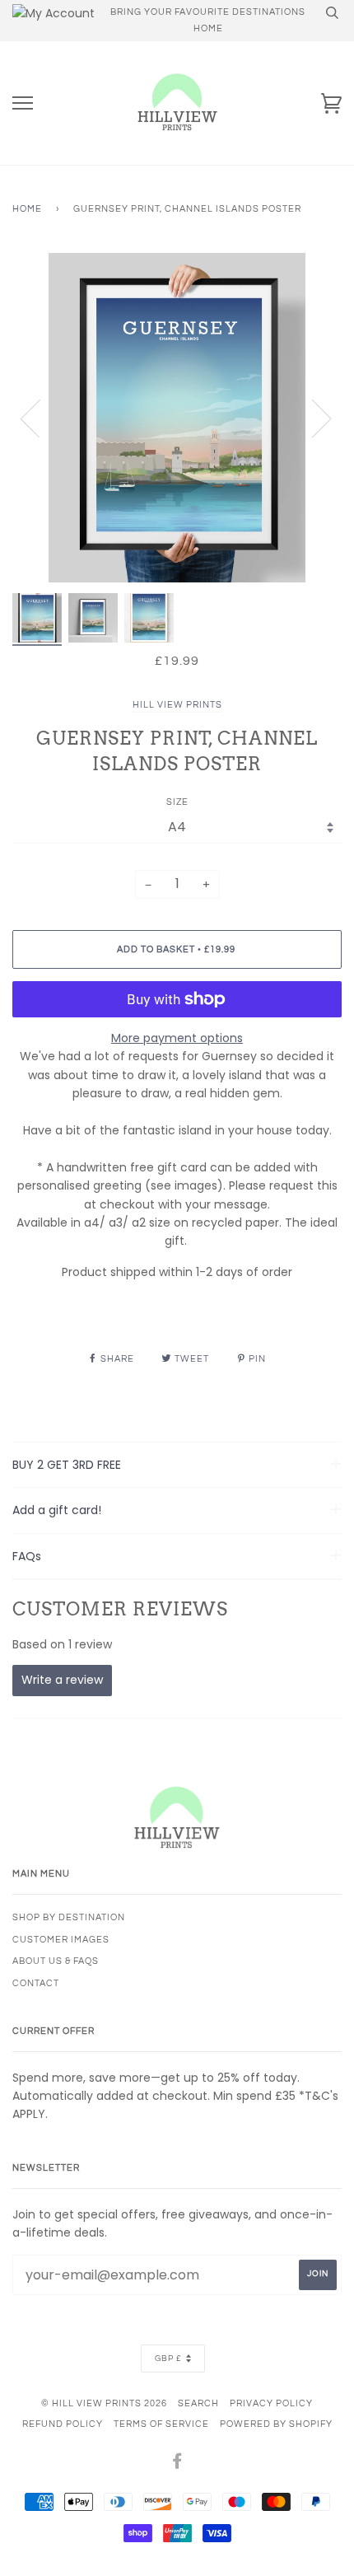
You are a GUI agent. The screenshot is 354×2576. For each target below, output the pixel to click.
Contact (36, 1983)
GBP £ (168, 2359)
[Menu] (23, 103)
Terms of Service (161, 2424)
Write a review (62, 1680)
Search (198, 2403)
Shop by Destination (69, 1917)
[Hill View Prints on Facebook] (177, 2464)
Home (27, 209)
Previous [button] (40, 418)
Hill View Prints (177, 705)
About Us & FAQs (56, 1961)
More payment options (177, 1038)
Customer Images (61, 1940)
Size (177, 802)
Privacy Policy (271, 2403)
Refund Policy (63, 2424)
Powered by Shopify (276, 2424)
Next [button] (312, 418)
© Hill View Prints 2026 (104, 2403)
